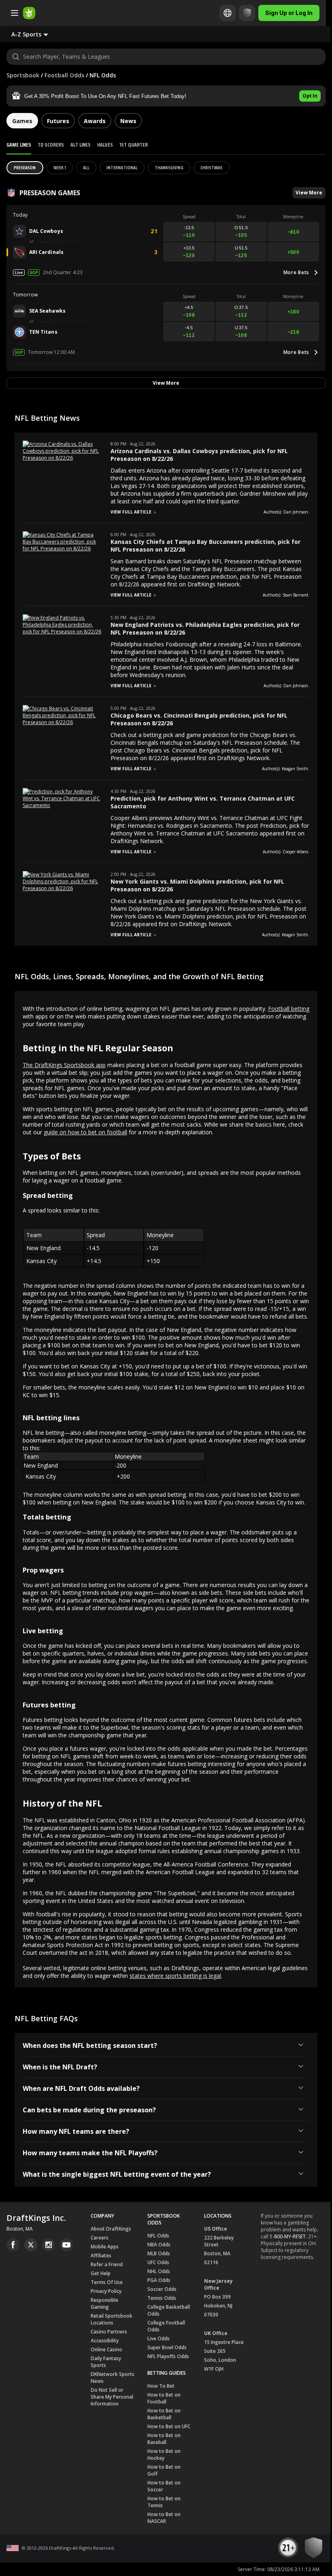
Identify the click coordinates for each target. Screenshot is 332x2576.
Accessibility (105, 2341)
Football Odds (64, 75)
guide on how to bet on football (85, 1132)
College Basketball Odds (169, 2310)
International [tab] (122, 167)
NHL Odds (159, 2271)
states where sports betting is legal (175, 1976)
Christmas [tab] (212, 167)
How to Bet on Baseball (164, 2439)
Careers (100, 2238)
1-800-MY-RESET (288, 2236)
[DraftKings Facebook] (13, 2245)
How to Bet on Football (164, 2398)
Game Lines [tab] (19, 145)
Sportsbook (23, 75)
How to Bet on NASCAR (164, 2518)
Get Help (101, 2273)
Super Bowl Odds (167, 2347)
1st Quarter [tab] (134, 145)
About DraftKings (111, 2229)
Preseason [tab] (25, 167)
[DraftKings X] (31, 2245)
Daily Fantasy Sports (106, 2362)
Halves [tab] (105, 145)
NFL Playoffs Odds (168, 2356)
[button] (166, 96)
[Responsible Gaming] (247, 13)
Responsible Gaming (104, 2303)
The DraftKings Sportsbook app (64, 1065)
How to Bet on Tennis (164, 2502)
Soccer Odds (162, 2289)
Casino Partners (109, 2332)
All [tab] (86, 167)
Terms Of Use (107, 2282)
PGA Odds (159, 2280)
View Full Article (131, 512)
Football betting (289, 1009)
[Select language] (228, 13)
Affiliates (101, 2255)
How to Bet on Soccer (164, 2486)
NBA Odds (159, 2245)
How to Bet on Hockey (164, 2455)
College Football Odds (166, 2326)
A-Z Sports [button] (26, 34)
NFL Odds (158, 2236)
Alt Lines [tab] (81, 145)
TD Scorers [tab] (51, 145)
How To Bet (161, 2386)
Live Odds (159, 2338)
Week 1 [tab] (60, 167)
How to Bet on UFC (169, 2426)
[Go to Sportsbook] (29, 13)
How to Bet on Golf (164, 2470)
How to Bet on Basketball (164, 2414)
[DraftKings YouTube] (66, 2245)
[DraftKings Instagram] (49, 2245)
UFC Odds (158, 2262)
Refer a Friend (107, 2264)
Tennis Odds (162, 2298)
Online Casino (106, 2349)
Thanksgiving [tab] (169, 167)
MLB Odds (159, 2253)
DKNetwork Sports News (113, 2378)
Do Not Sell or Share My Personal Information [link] (112, 2397)
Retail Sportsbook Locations (112, 2319)
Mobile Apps (105, 2247)
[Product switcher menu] (15, 13)
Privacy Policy (106, 2291)
